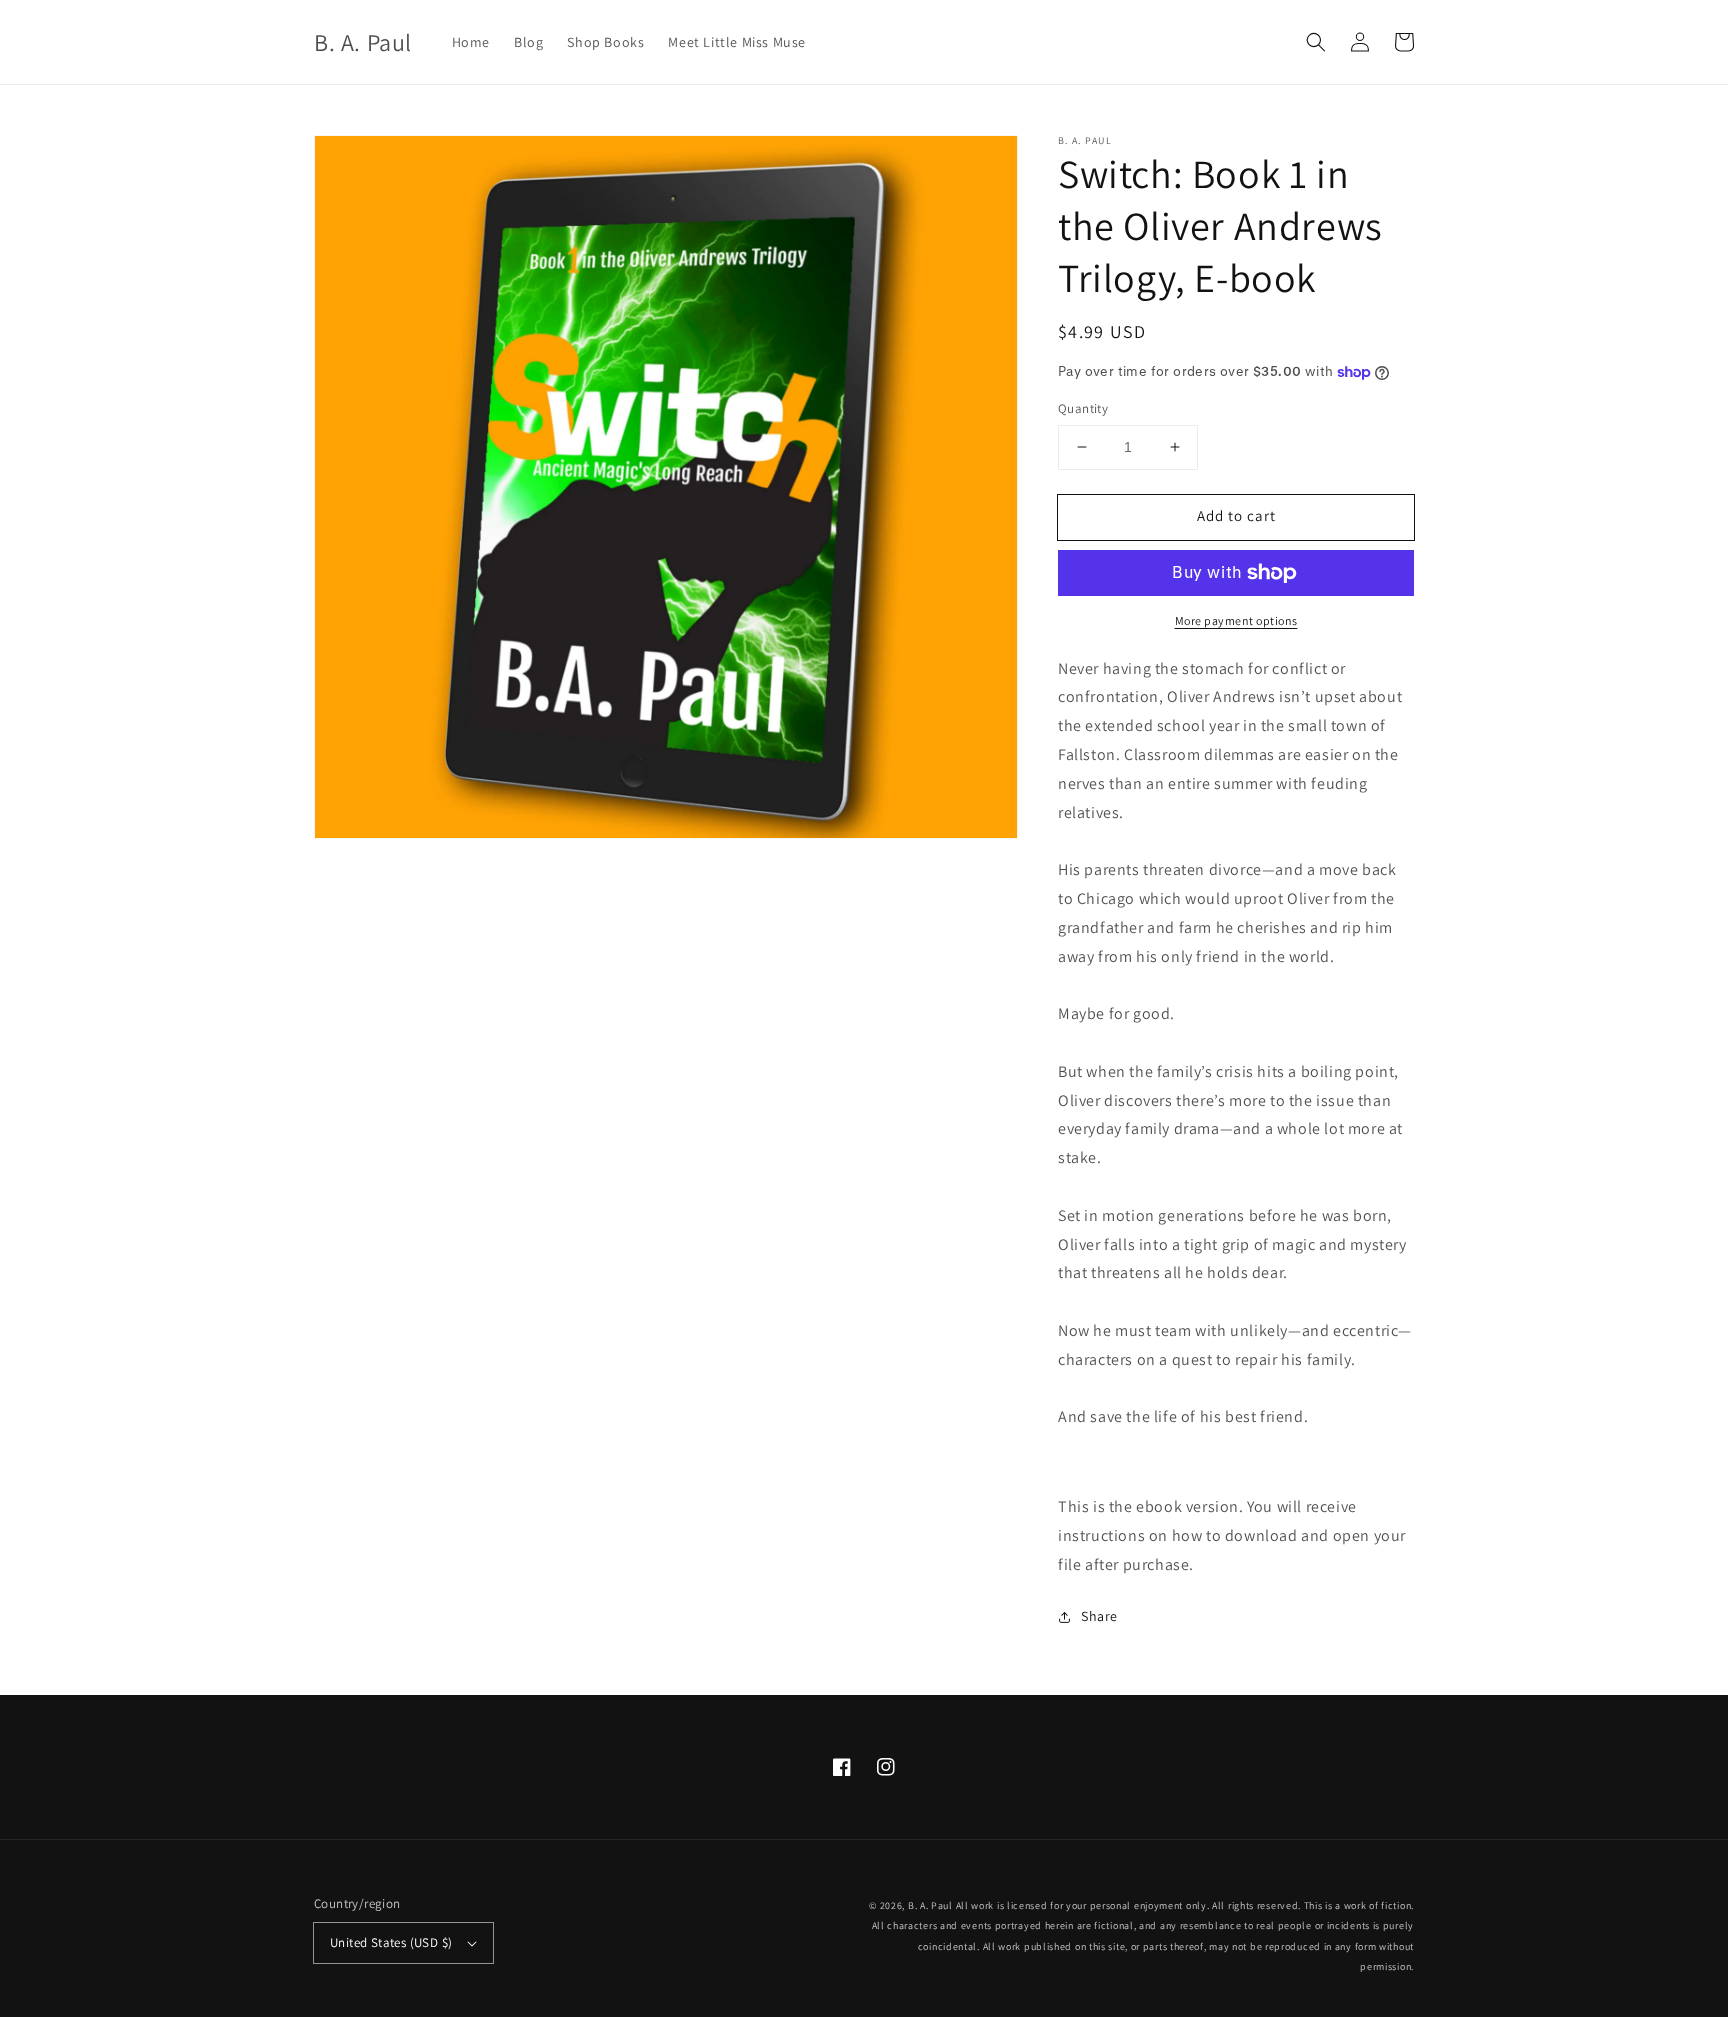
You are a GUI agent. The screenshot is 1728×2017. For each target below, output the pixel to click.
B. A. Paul (930, 1905)
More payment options (1236, 620)
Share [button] (1099, 1616)
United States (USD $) (391, 1942)
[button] (1316, 42)
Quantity (1083, 408)
